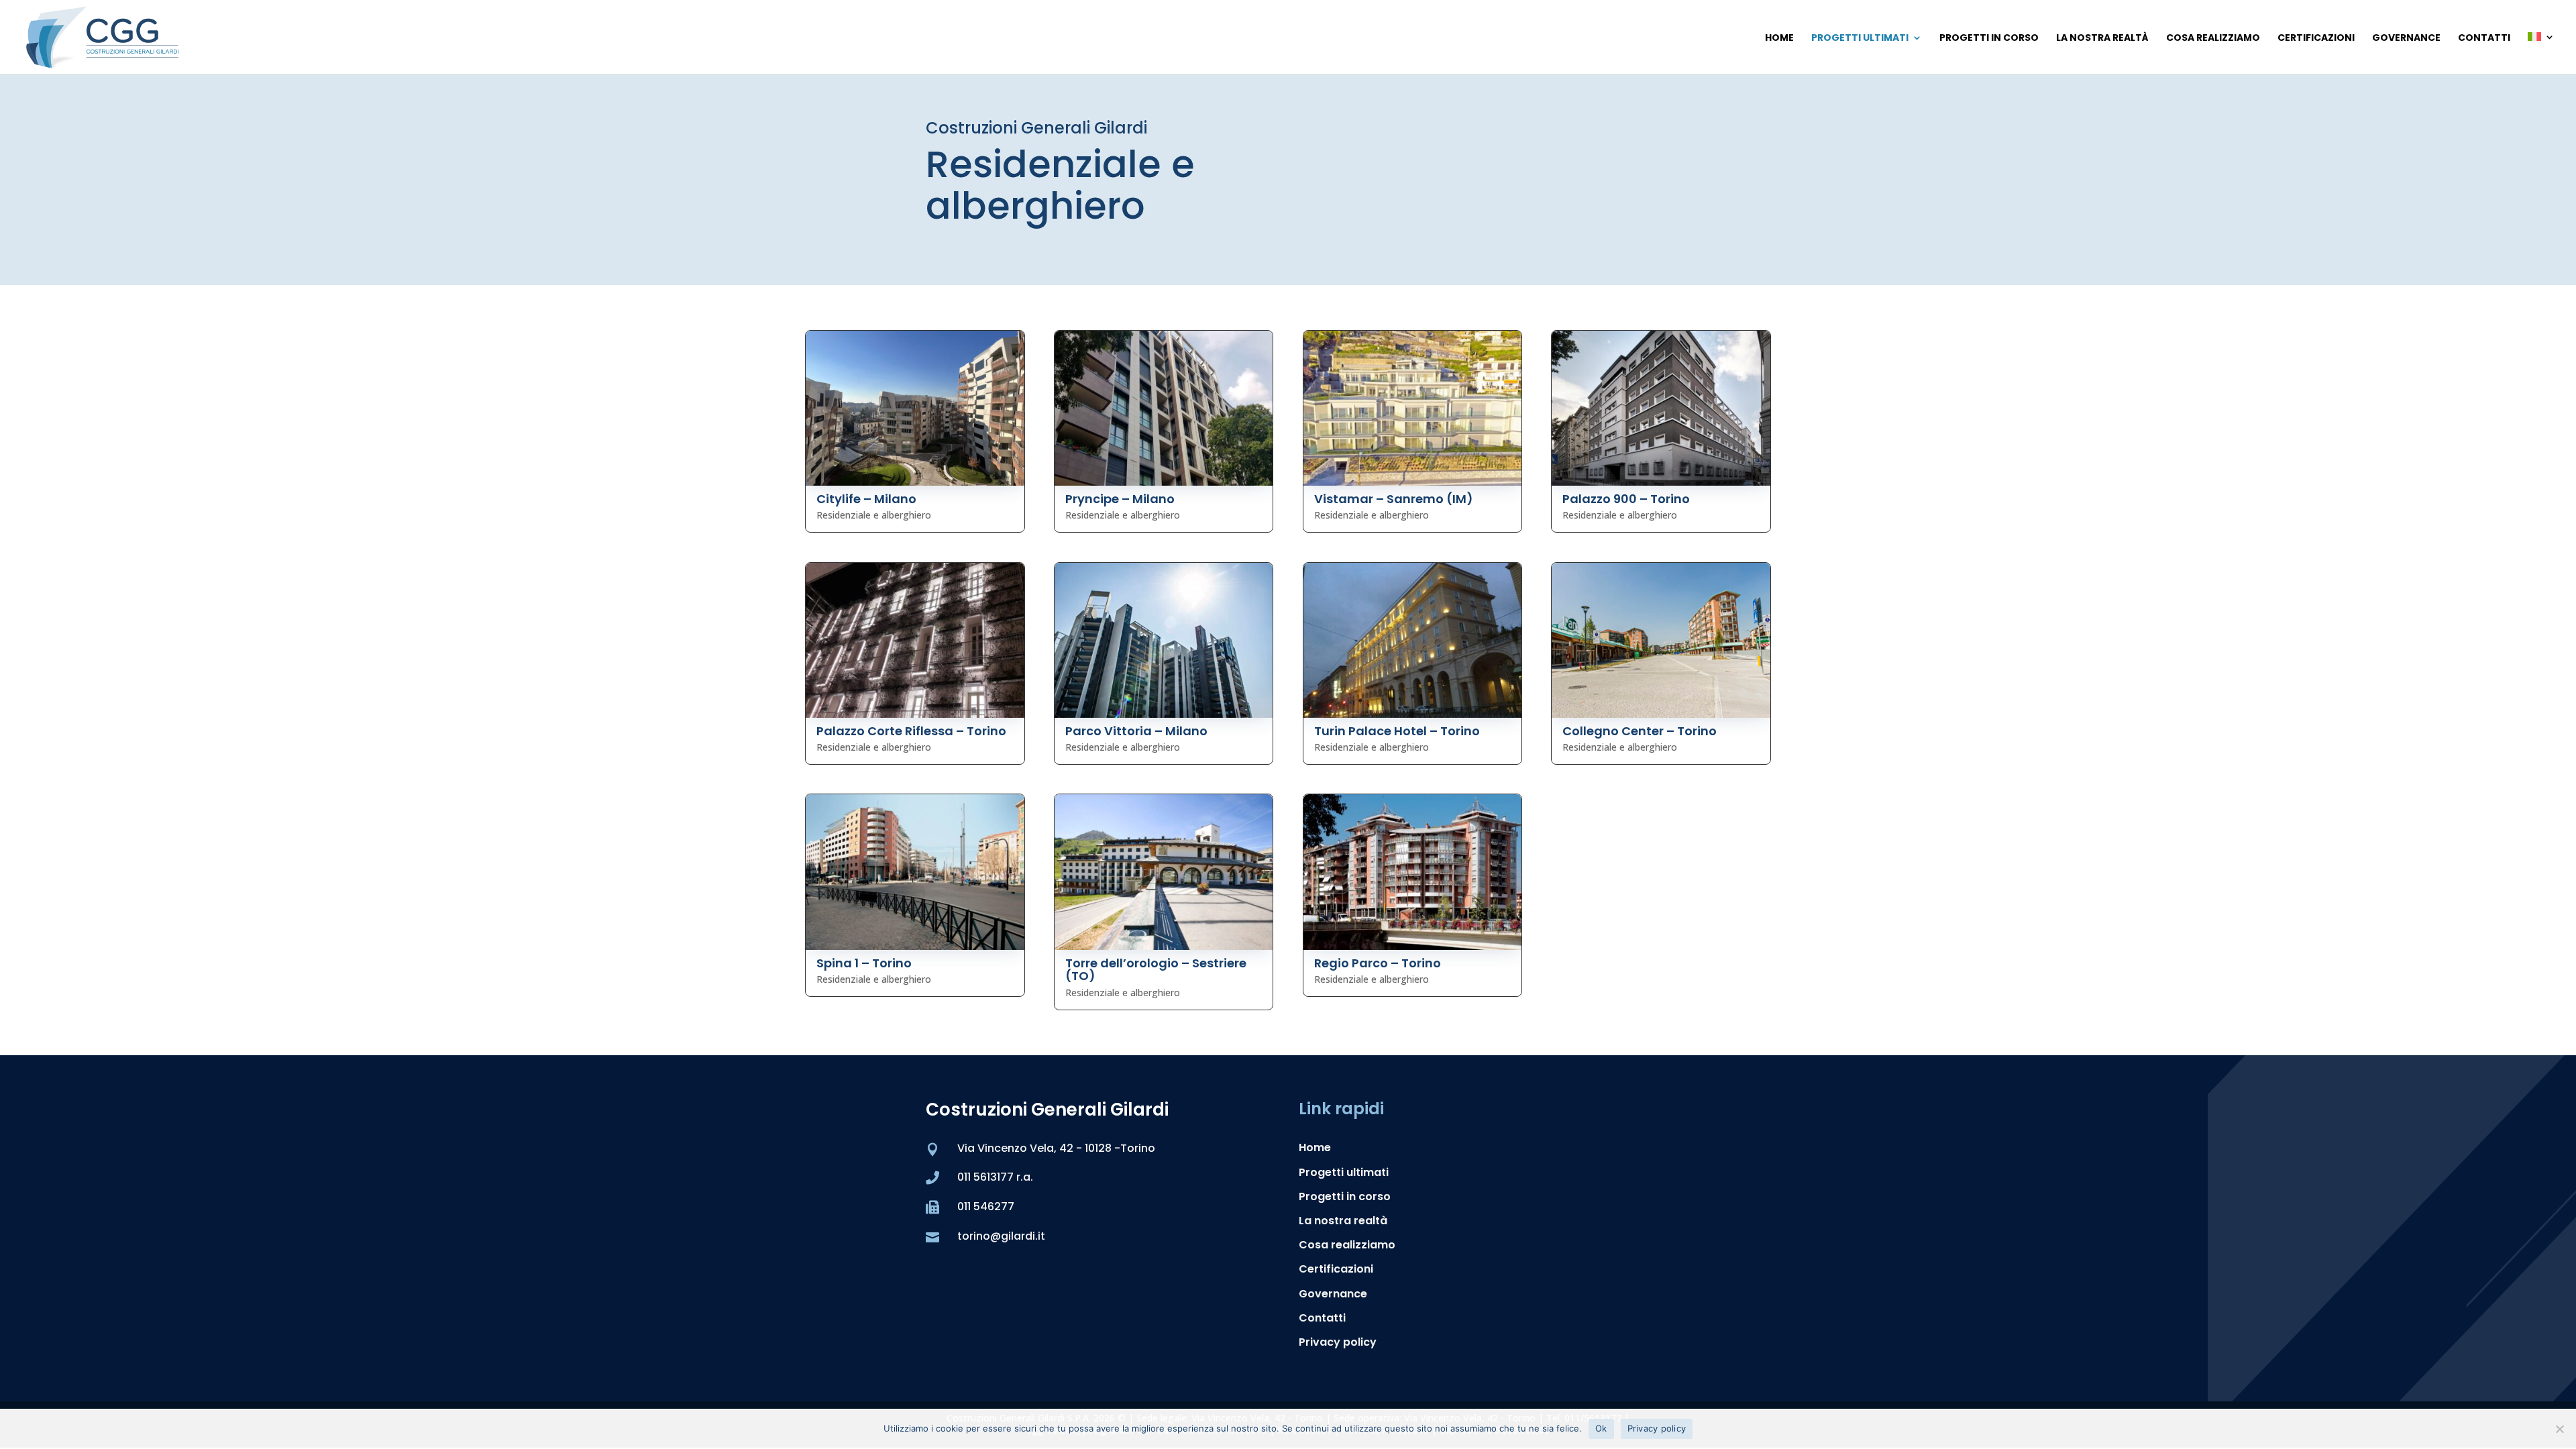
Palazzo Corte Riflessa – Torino (911, 731)
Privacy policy (1338, 1342)
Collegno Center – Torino (1640, 731)
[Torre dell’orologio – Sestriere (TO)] (1164, 872)
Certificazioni (2316, 39)
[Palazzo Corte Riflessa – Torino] (915, 640)
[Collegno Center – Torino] (1661, 640)
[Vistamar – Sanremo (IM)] (1413, 408)
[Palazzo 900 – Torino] (1661, 408)
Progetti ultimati (1860, 39)
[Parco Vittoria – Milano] (1164, 640)
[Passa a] (2541, 53)
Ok (1601, 1428)
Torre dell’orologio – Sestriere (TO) (1156, 970)
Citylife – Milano (866, 499)
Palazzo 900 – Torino (1626, 499)
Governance (2406, 39)
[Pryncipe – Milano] (1164, 408)
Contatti (2484, 39)
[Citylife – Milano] (915, 408)
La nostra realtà (2102, 39)
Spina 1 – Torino (864, 963)
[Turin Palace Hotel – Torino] (1413, 640)
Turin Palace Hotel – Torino (1397, 731)
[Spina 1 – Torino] (915, 872)
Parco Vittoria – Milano (1136, 731)
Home (1779, 39)
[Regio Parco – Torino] (1413, 872)
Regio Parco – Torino (1378, 963)
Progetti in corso (1989, 39)
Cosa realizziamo (2213, 39)
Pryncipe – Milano (1120, 499)
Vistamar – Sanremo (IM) (1394, 499)
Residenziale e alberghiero (874, 515)
